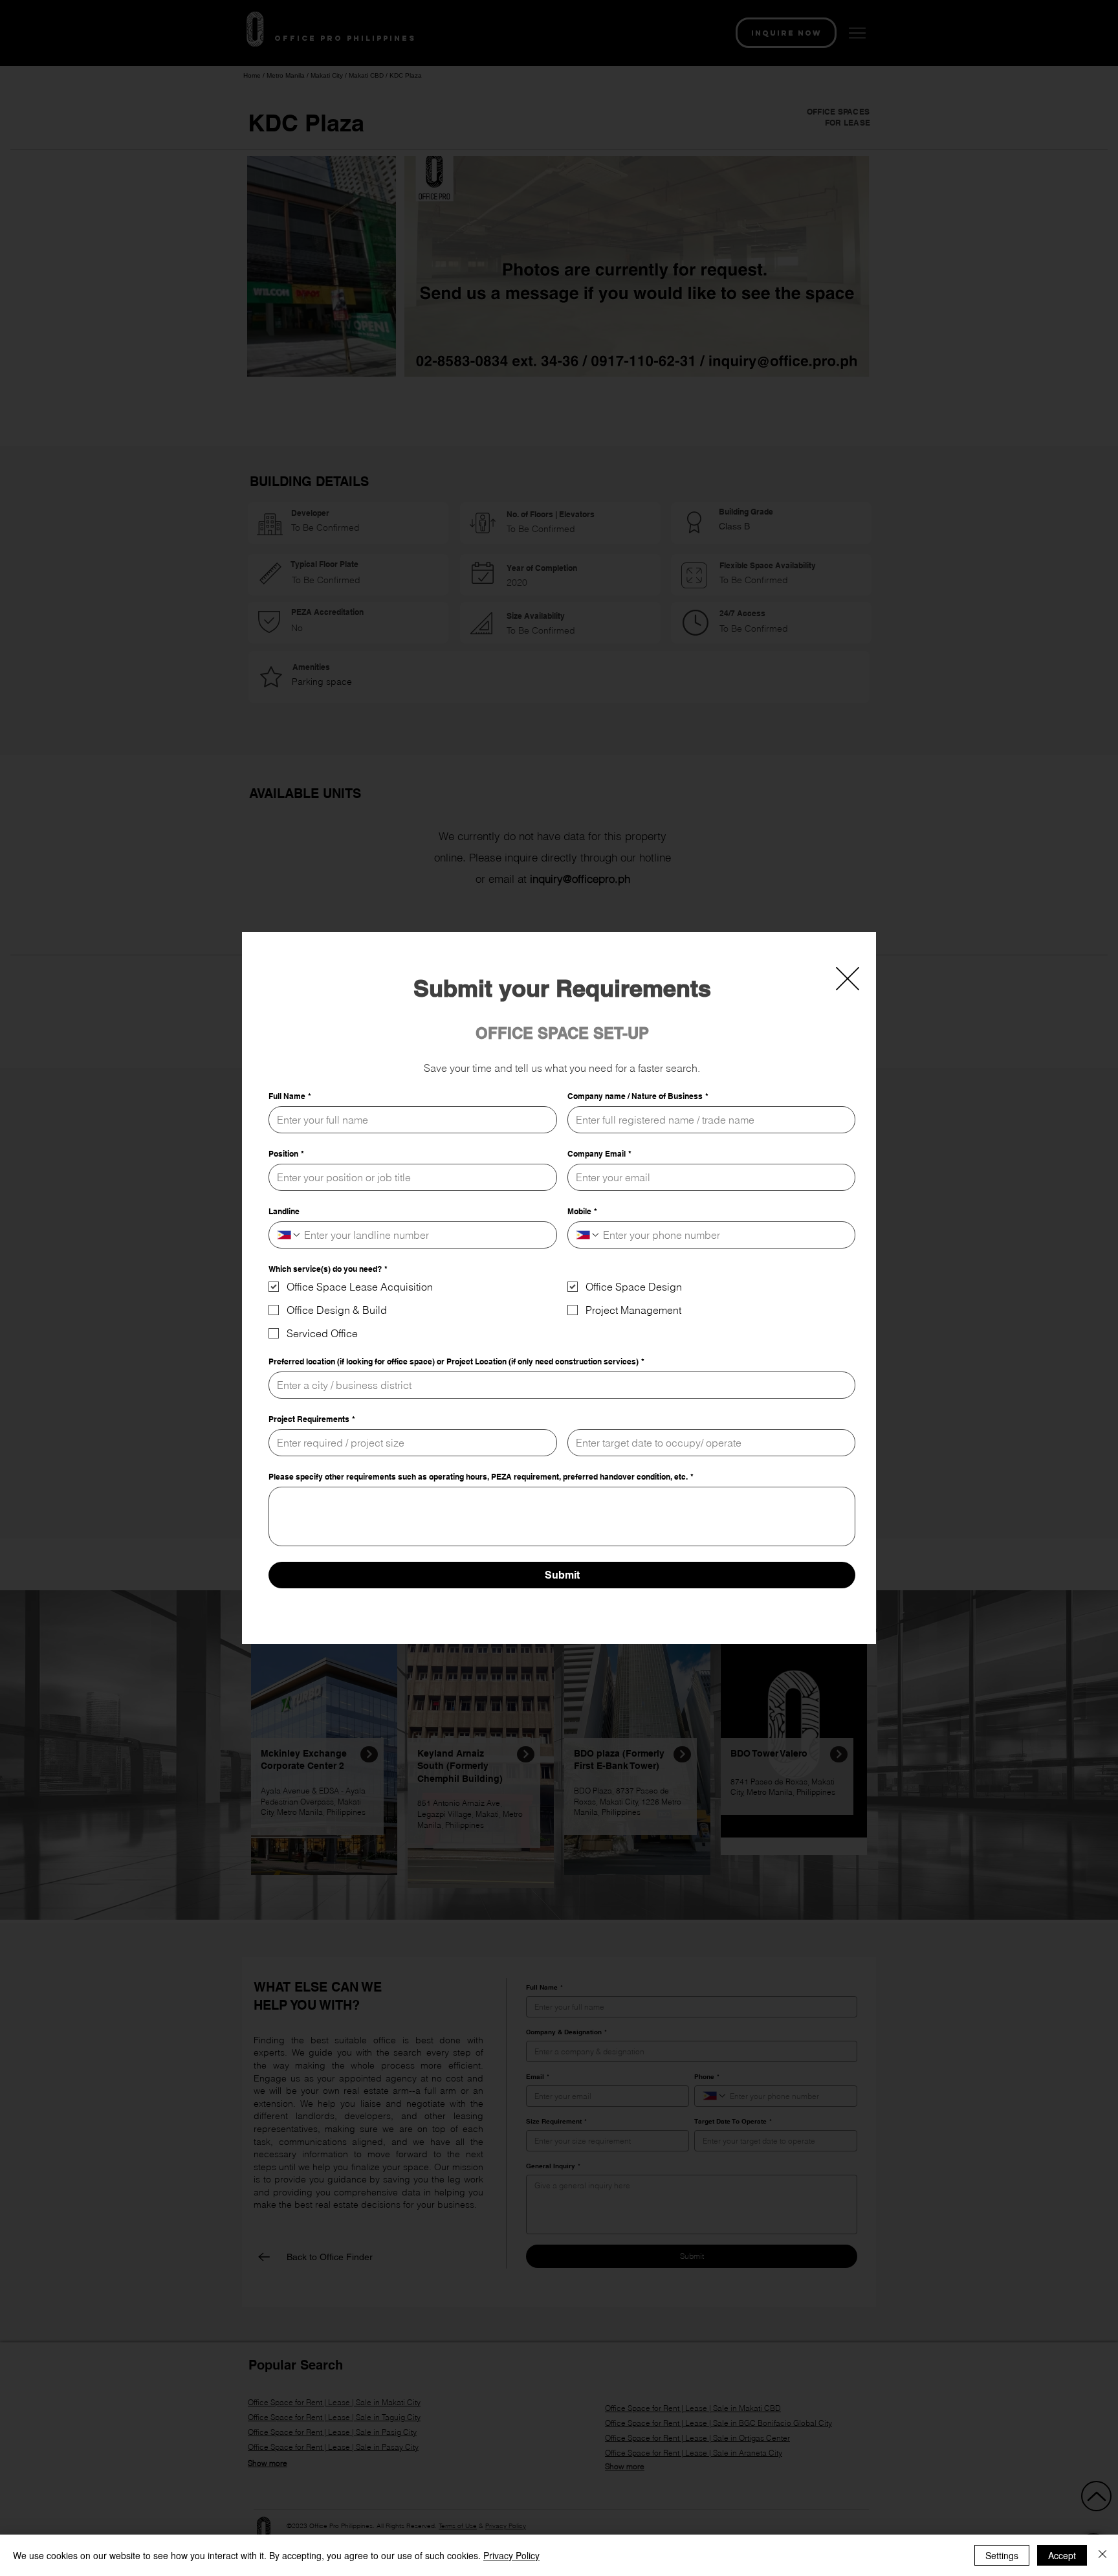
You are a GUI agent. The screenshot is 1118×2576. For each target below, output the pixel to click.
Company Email (599, 1154)
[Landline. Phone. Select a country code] (289, 1235)
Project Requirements (312, 1419)
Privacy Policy (511, 2555)
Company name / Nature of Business (638, 1096)
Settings (1002, 2555)
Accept (1062, 2555)
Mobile (582, 1211)
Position (286, 1154)
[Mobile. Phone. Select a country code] (588, 1235)
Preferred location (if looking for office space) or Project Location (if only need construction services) (456, 1361)
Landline (284, 1211)
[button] (848, 979)
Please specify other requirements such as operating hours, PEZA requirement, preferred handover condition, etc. (481, 1477)
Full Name (290, 1096)
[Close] (1102, 2555)
